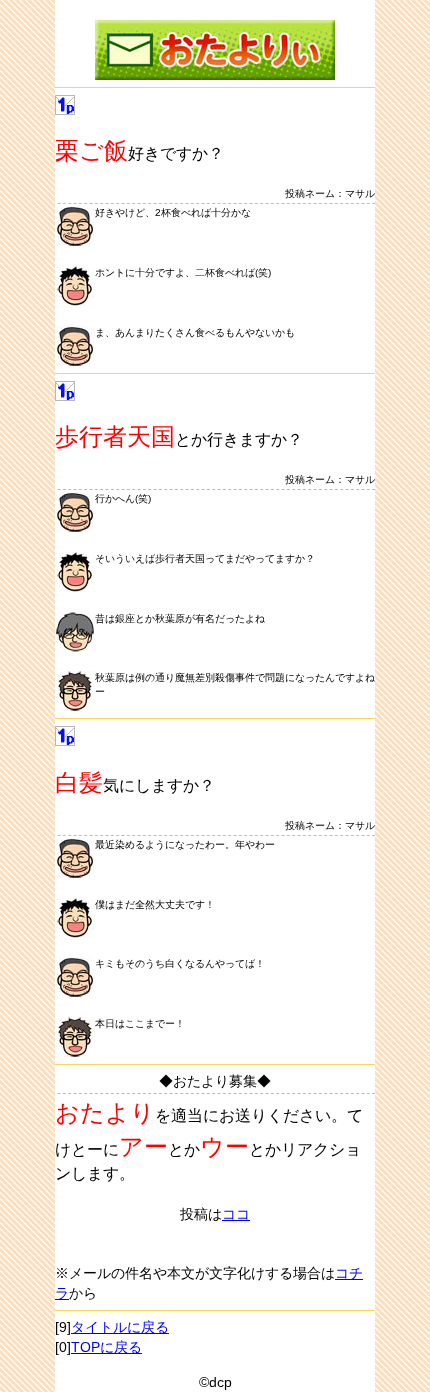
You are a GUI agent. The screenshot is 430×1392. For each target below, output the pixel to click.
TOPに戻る (106, 1347)
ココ (236, 1214)
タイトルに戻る (120, 1327)
